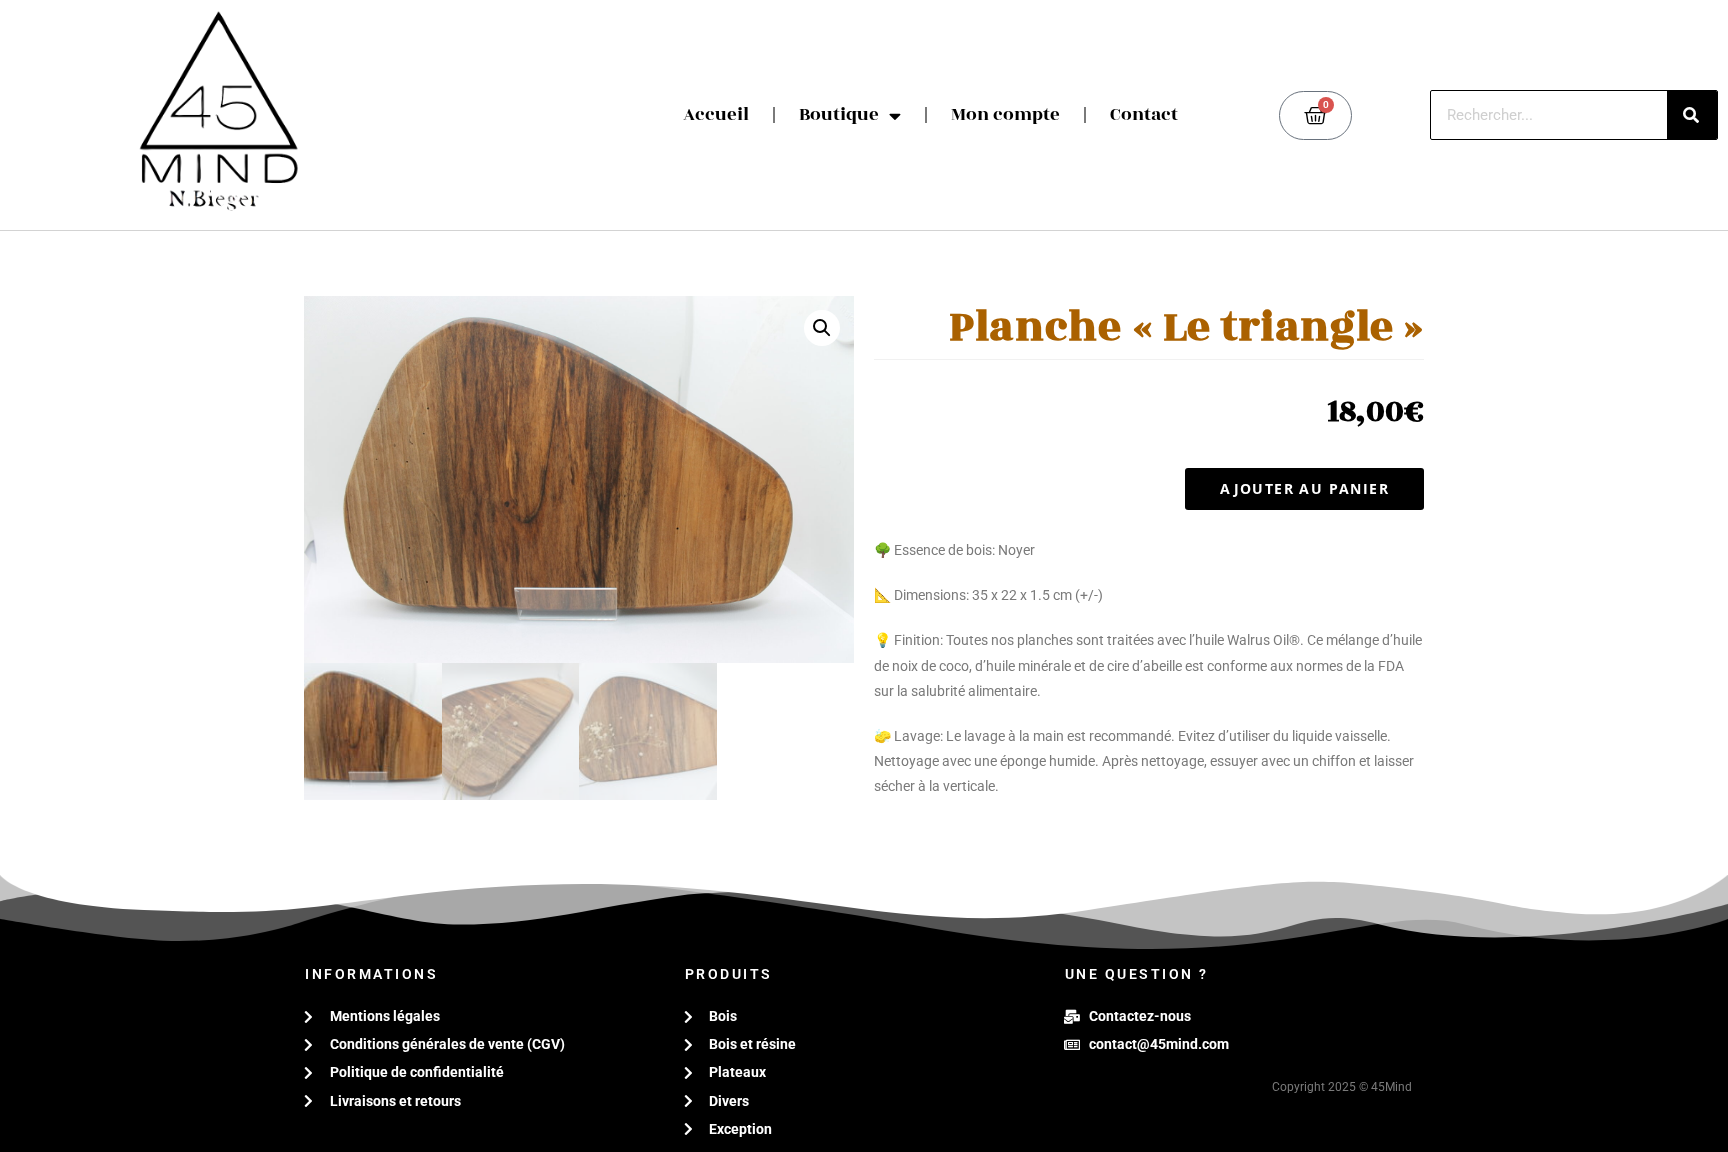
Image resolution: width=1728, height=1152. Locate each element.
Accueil (716, 114)
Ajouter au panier (1304, 488)
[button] (822, 328)
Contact (1144, 114)
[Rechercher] (1692, 115)
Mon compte (1005, 114)
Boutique (839, 114)
